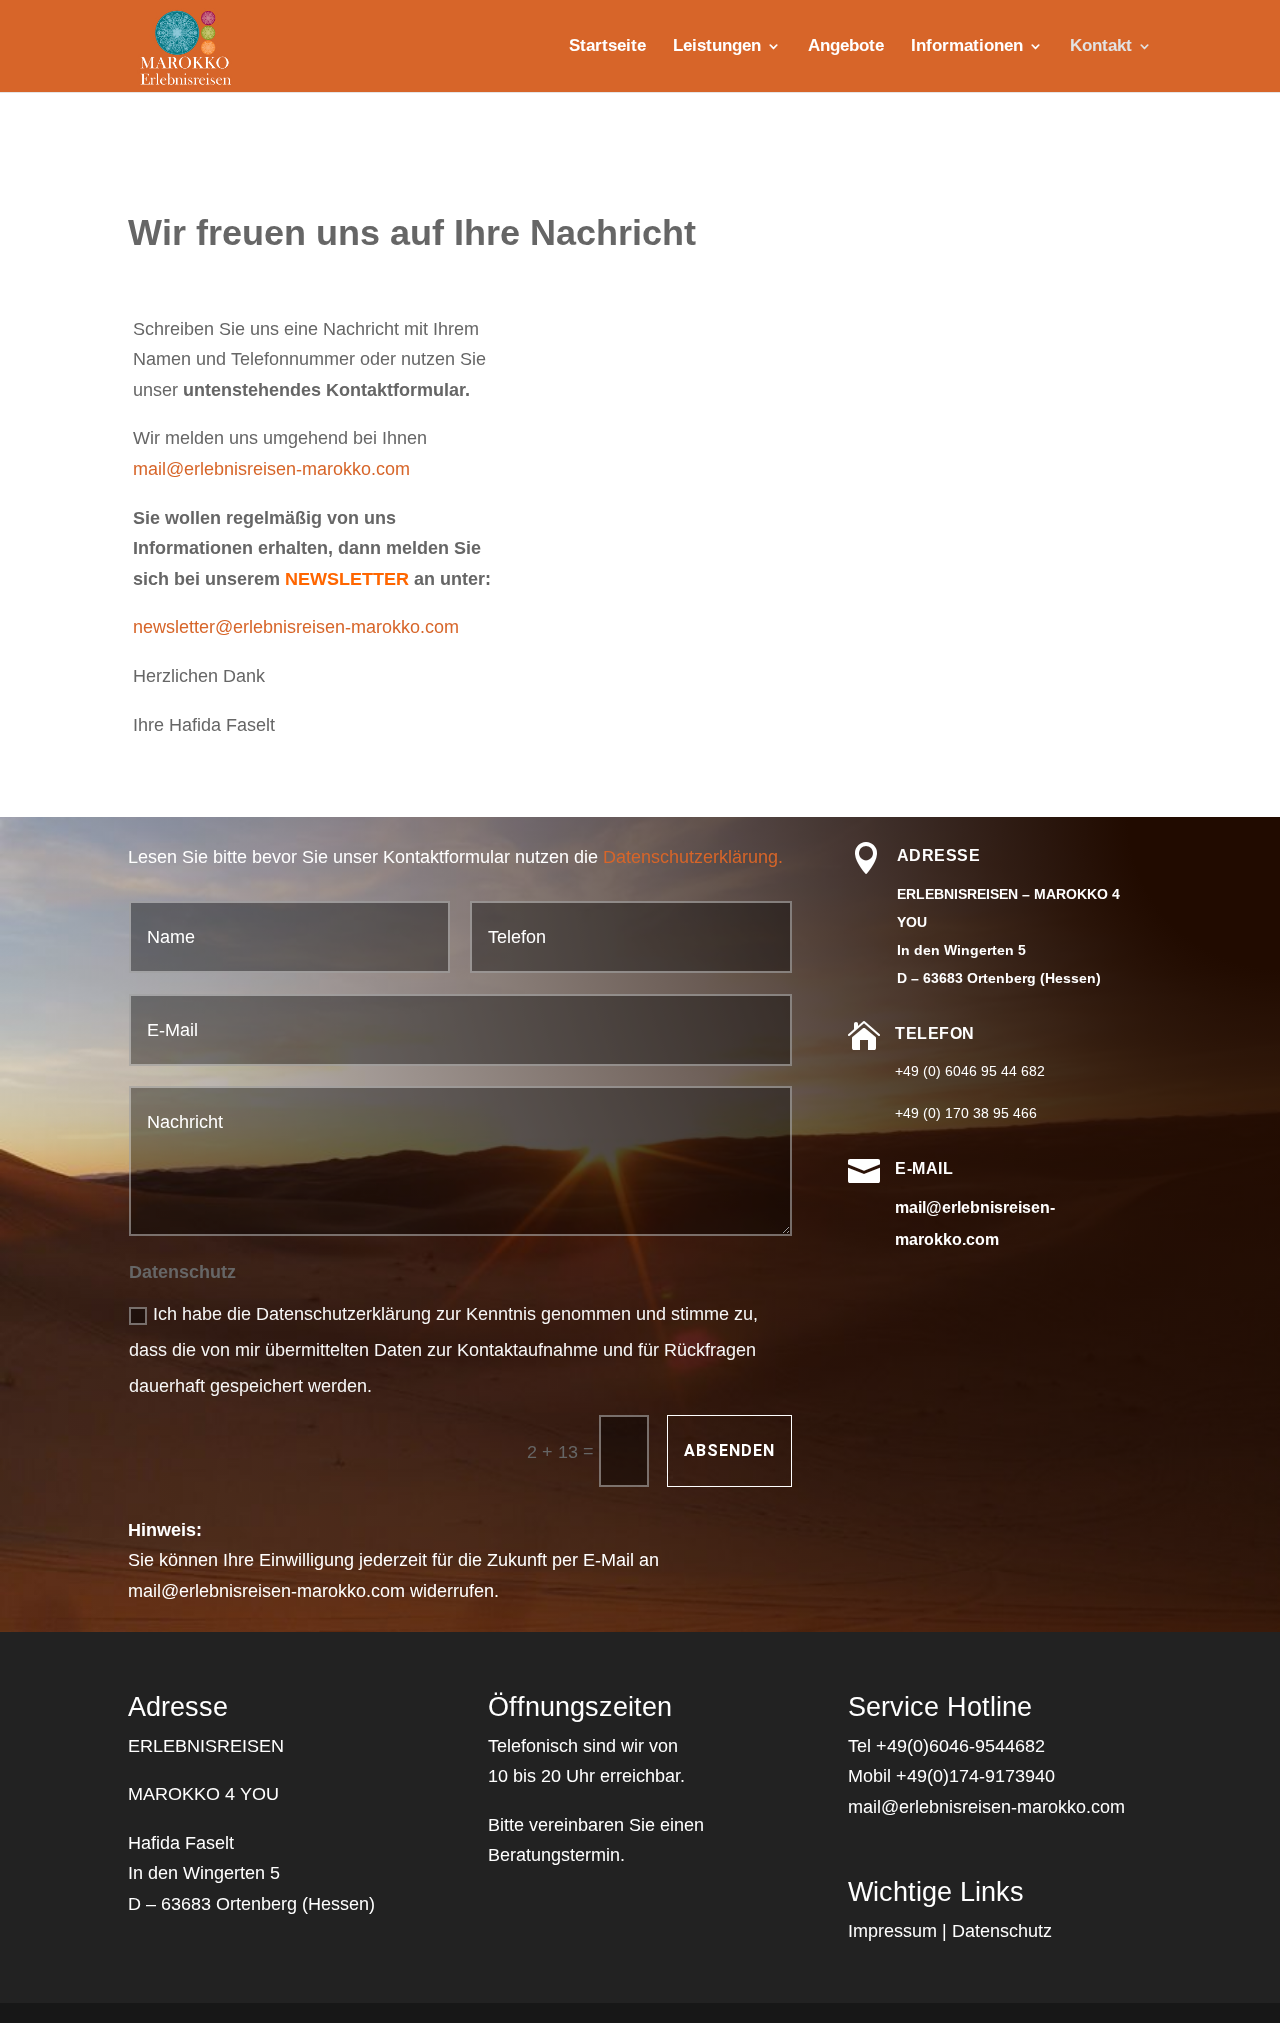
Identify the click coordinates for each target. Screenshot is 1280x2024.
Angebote (846, 47)
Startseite (607, 47)
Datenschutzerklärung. (693, 857)
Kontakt (1101, 47)
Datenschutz (1002, 1931)
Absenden (729, 1450)
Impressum (892, 1931)
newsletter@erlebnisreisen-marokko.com (296, 627)
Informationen (967, 47)
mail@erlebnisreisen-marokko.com (271, 469)
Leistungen (717, 47)
